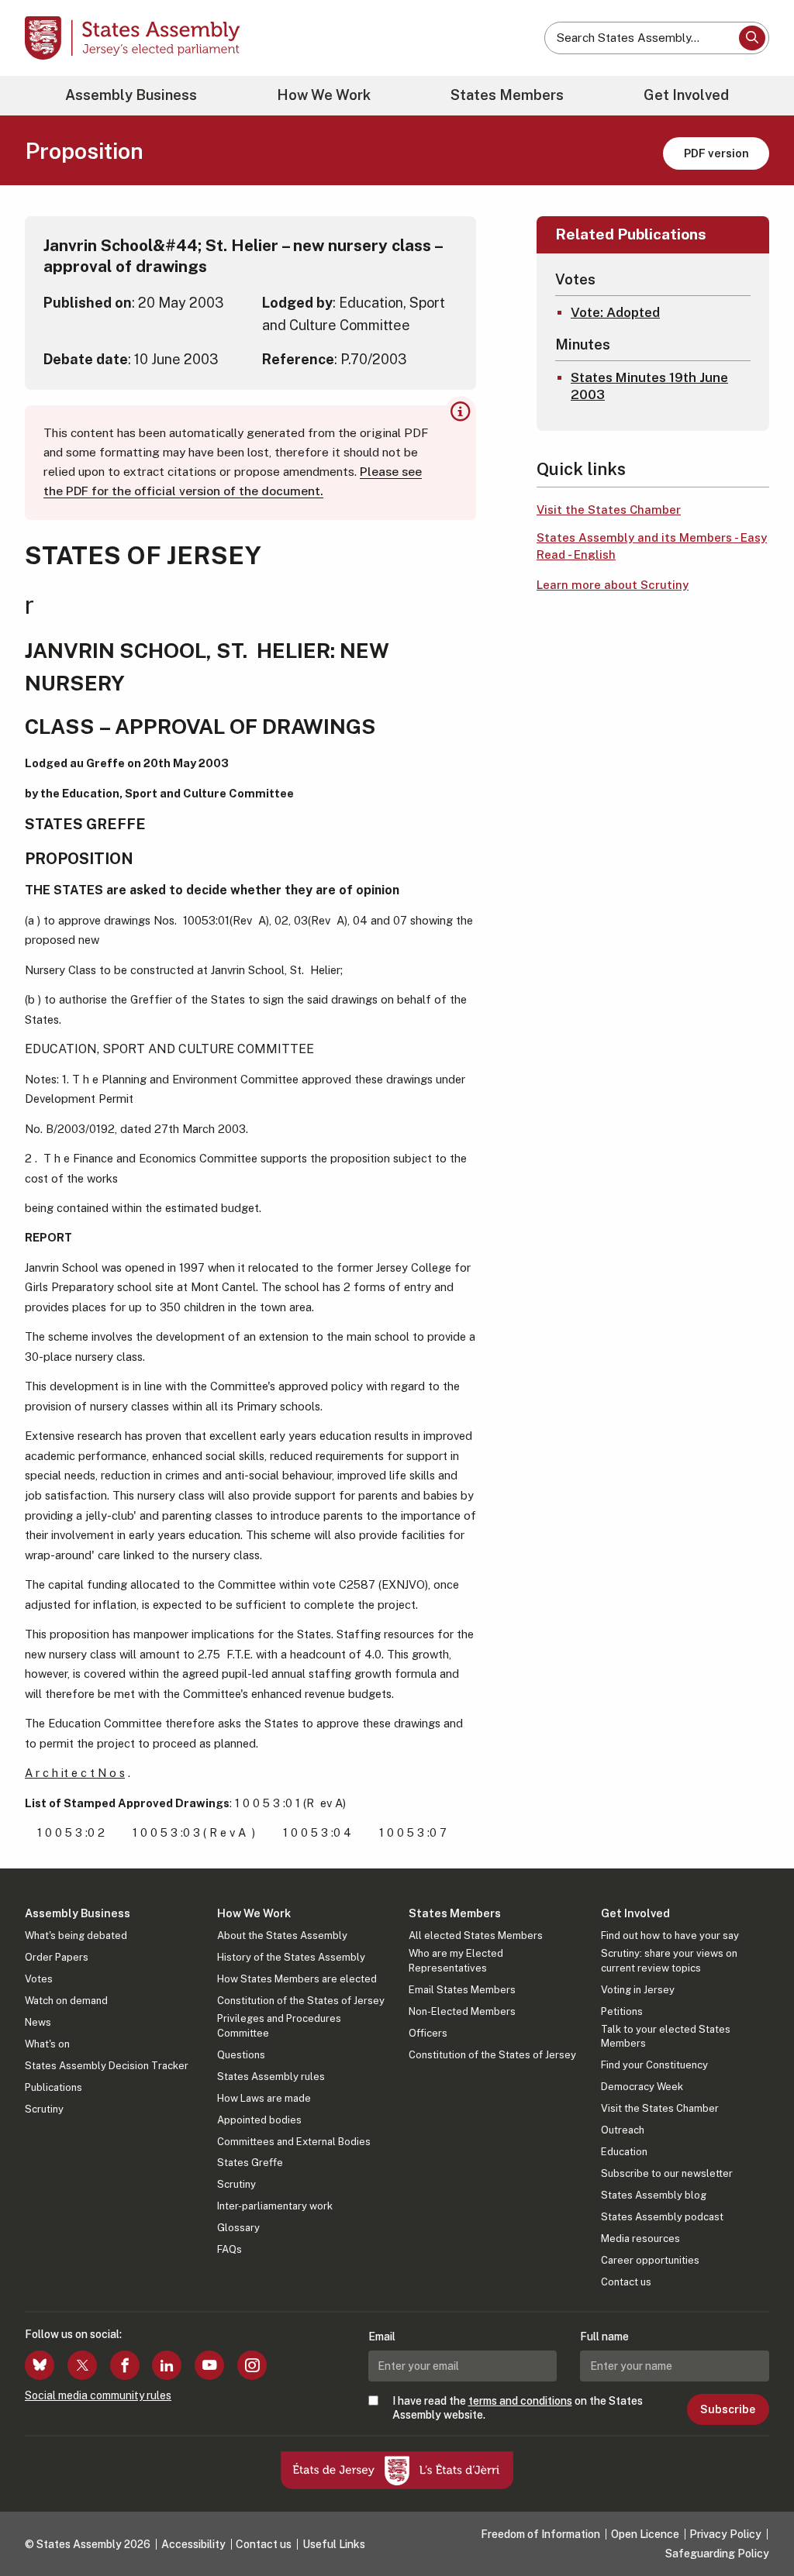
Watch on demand (66, 2001)
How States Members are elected (297, 1979)
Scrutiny (44, 2109)
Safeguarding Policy (717, 2554)
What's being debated (76, 1935)
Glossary (238, 2228)
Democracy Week (642, 2087)
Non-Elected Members (462, 2011)
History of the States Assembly (291, 1957)
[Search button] (752, 38)
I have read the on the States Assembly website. (518, 2408)
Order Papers (57, 1957)
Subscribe (728, 2409)
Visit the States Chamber (609, 510)
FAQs (230, 2249)
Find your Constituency (654, 2065)
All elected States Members (476, 1935)
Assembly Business (131, 95)
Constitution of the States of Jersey (301, 2001)
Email (382, 2337)
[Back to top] (756, 2523)
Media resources (640, 2239)
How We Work (324, 95)
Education (624, 2152)
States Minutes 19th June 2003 (649, 386)
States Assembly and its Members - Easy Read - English (652, 546)
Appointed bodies (259, 2120)
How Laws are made (264, 2098)
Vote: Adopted (615, 312)
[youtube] (209, 2365)
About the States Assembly (282, 1935)
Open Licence (645, 2534)
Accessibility (193, 2544)
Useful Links (334, 2544)
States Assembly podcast (662, 2217)
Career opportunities (650, 2260)
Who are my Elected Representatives (456, 1960)
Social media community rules (98, 2395)
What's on (47, 2044)
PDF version (716, 153)
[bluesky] (40, 2365)
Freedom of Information (540, 2534)
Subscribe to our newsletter (667, 2173)
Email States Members (462, 1990)
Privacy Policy (725, 2534)
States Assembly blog (654, 2195)
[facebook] (125, 2365)
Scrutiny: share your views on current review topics (669, 1960)
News (38, 2022)
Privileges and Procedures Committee (279, 2025)
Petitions (622, 2011)
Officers (428, 2033)
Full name (604, 2337)
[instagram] (252, 2365)
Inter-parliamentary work (275, 2206)
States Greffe (250, 2163)
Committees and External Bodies (294, 2142)
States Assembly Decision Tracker (107, 2066)
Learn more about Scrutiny (613, 585)
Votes (39, 1979)
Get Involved (686, 95)
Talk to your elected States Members (666, 2036)
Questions (241, 2055)
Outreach (623, 2130)
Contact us (626, 2282)
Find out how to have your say (670, 1935)
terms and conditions (520, 2401)
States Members (507, 95)
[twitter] (82, 2365)
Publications (54, 2087)
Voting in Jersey (638, 1990)
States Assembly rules (271, 2077)
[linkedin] (167, 2365)
